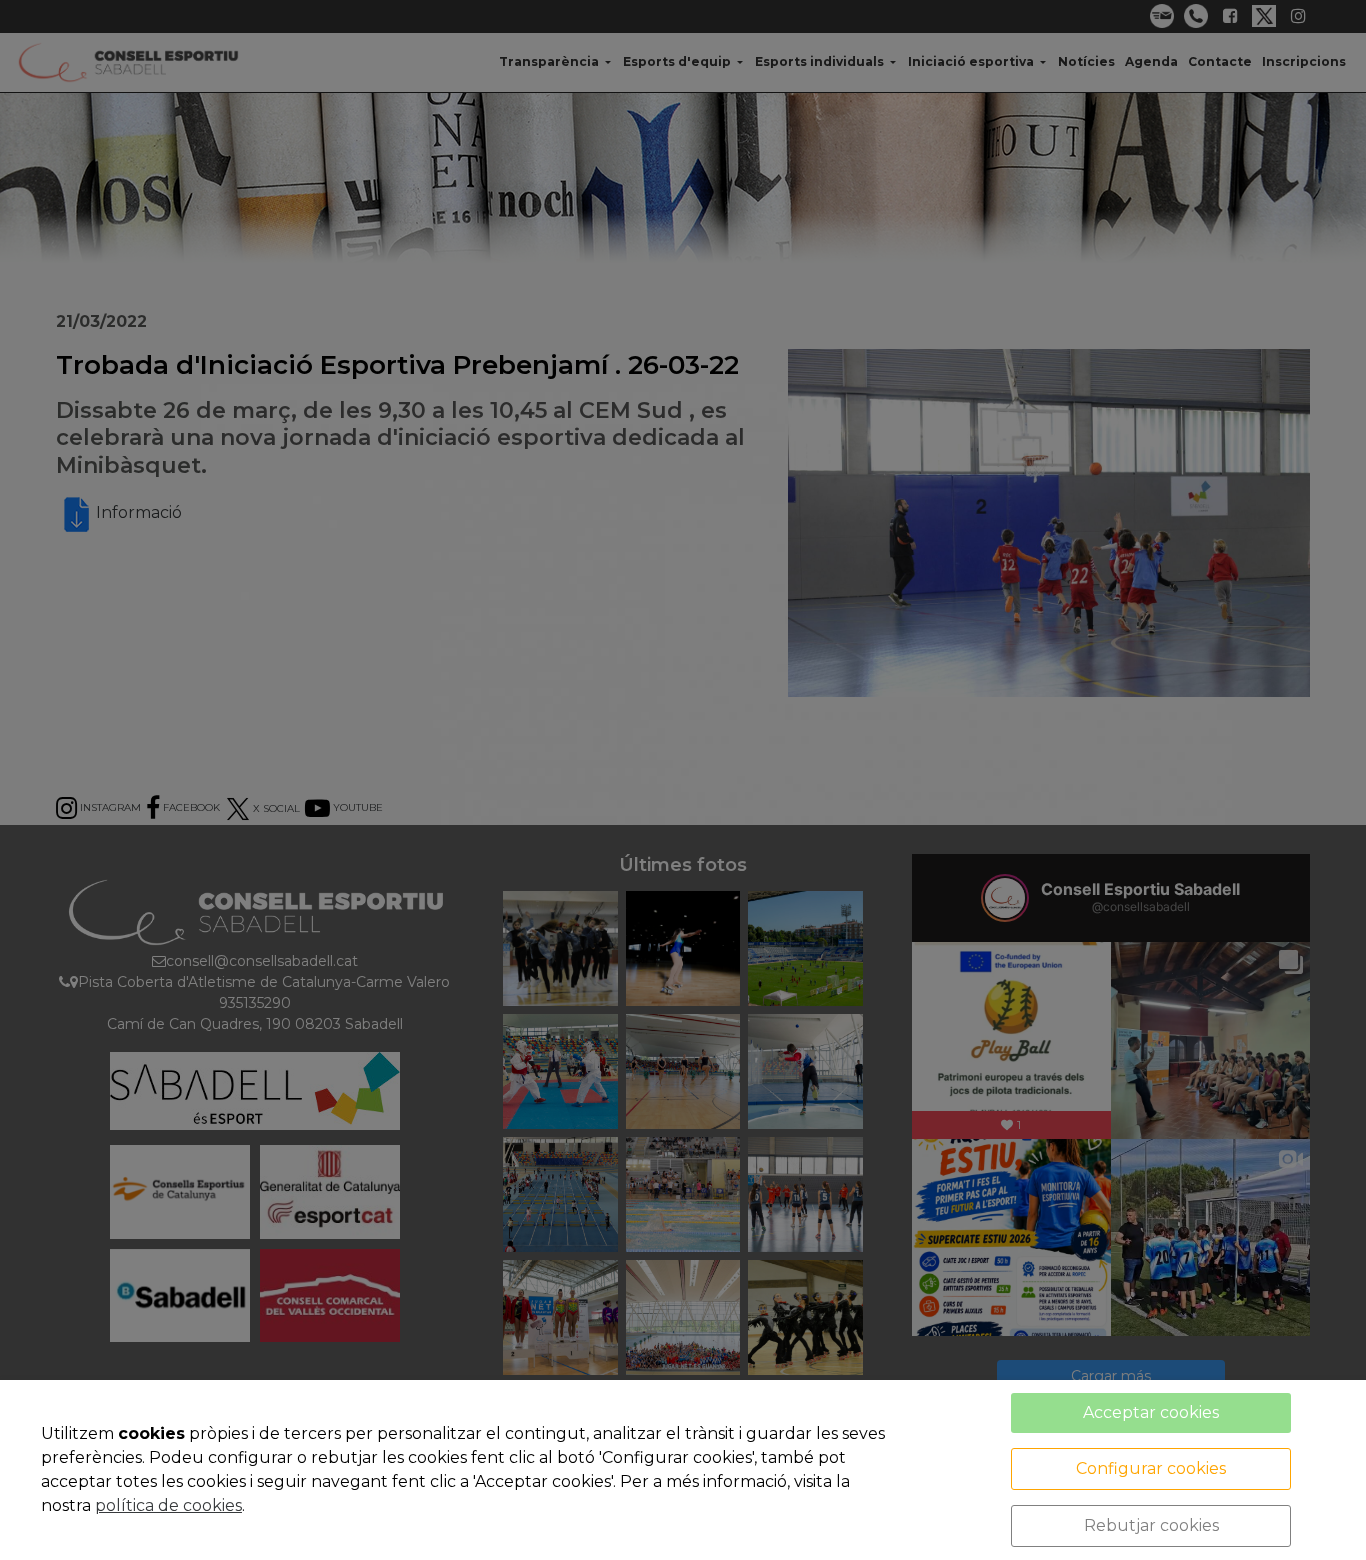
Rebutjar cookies (1151, 1525)
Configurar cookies (1151, 1468)
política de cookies (168, 1505)
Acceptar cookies (1151, 1412)
